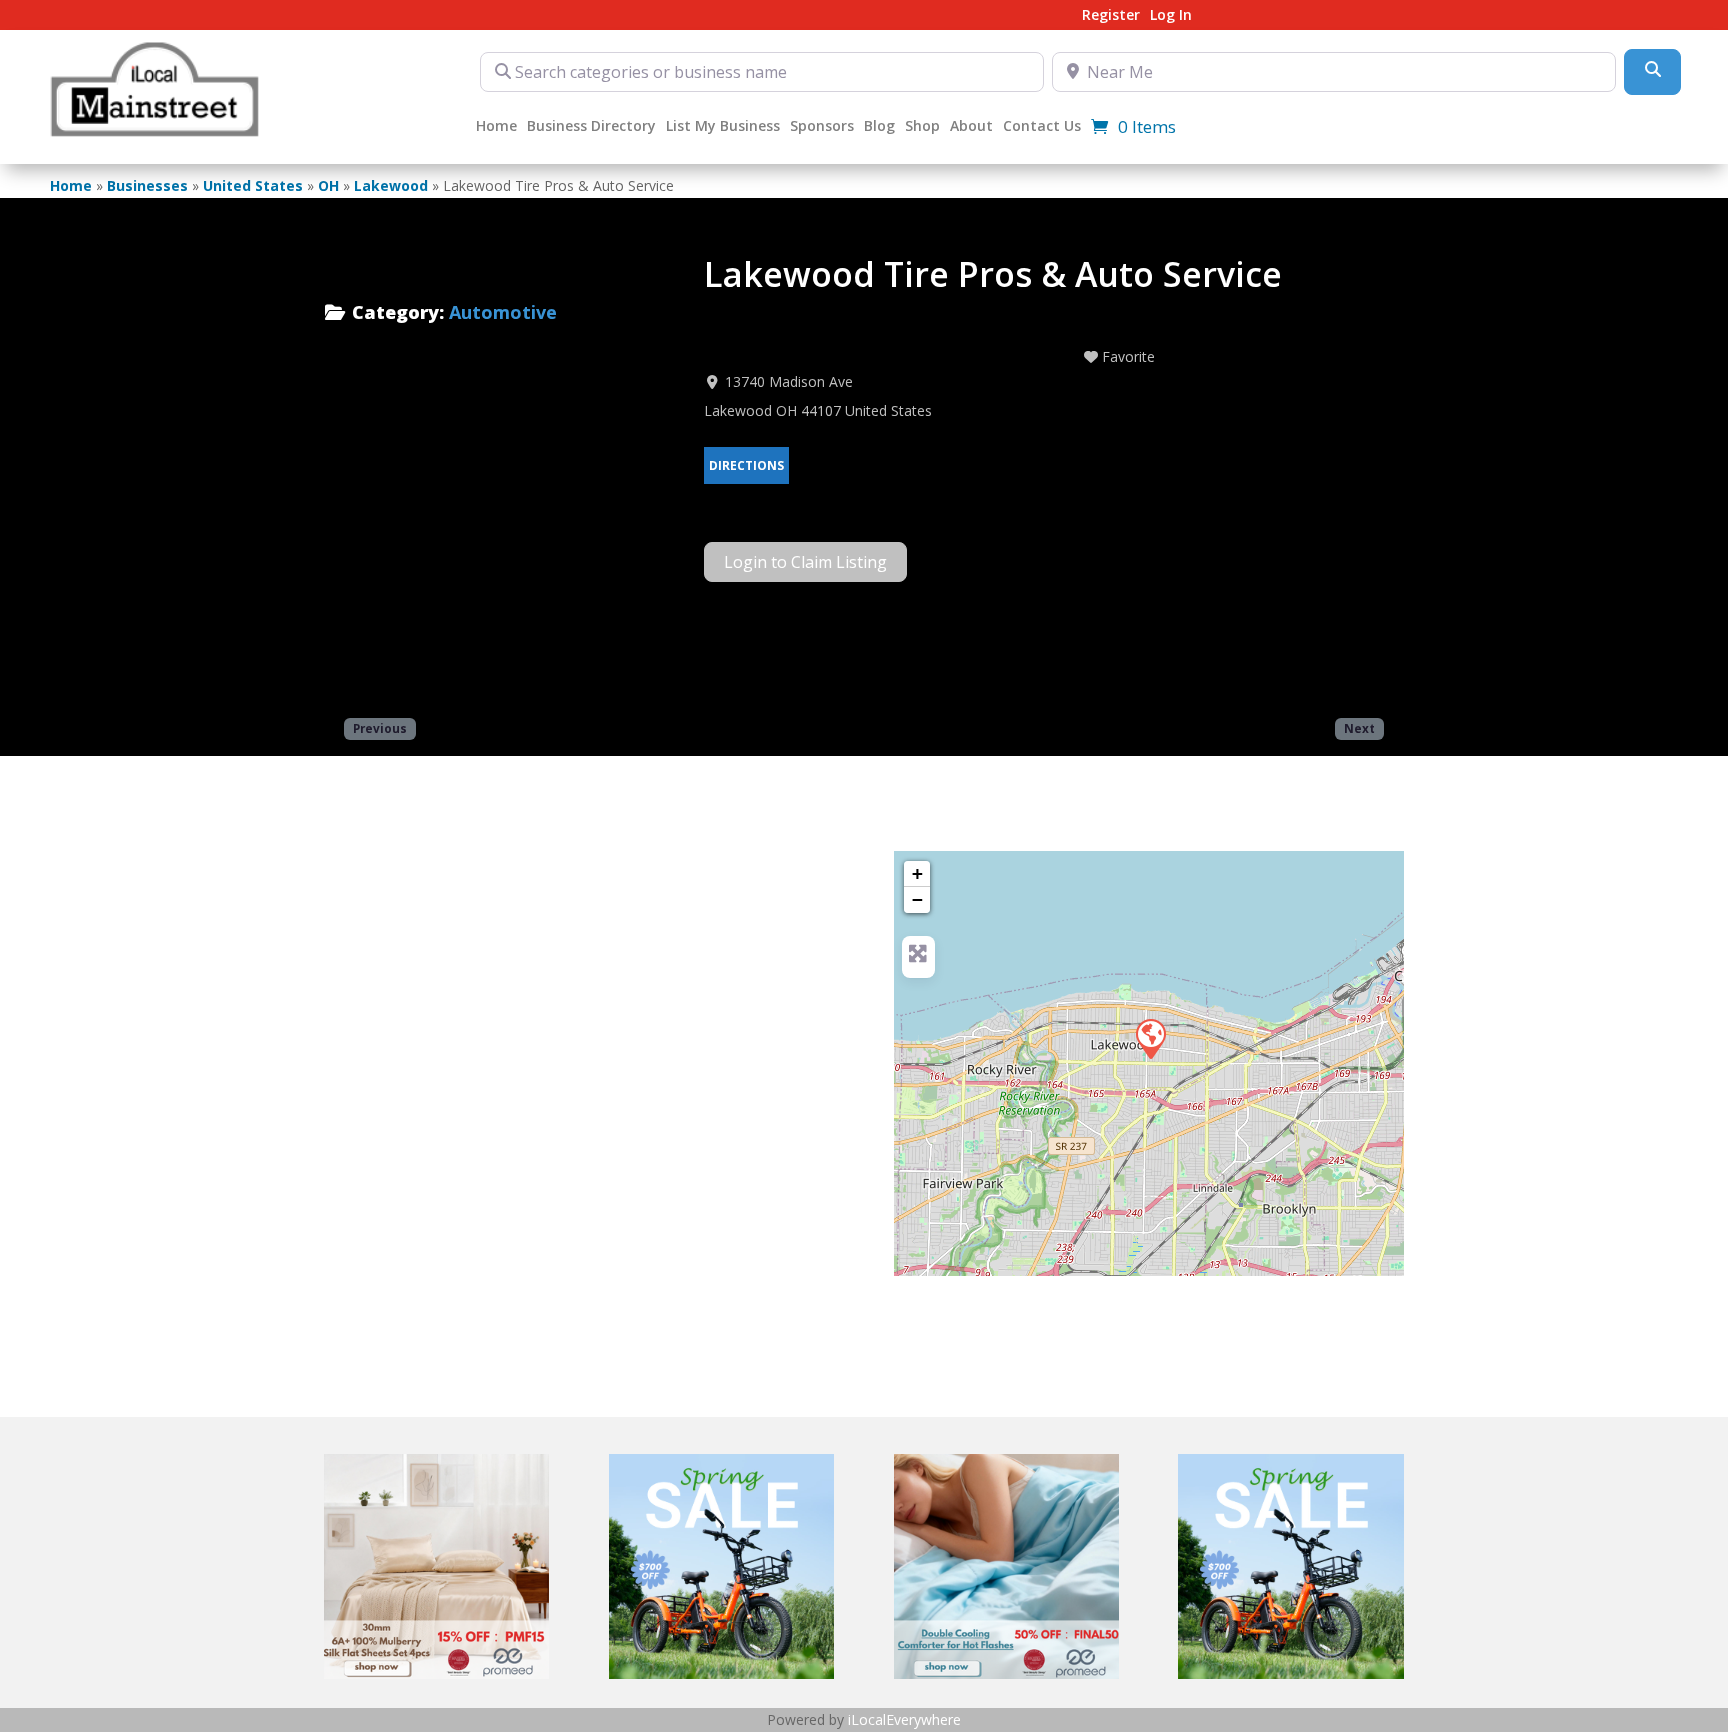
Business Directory (591, 127)
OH (328, 185)
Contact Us (1042, 127)
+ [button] (917, 873)
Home (496, 127)
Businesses (147, 185)
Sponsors (822, 127)
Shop (922, 127)
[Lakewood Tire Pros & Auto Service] (1150, 1038)
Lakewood (391, 185)
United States (253, 185)
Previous (380, 728)
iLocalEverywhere (904, 1719)
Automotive (503, 312)
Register (1111, 16)
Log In (1171, 16)
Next (1359, 728)
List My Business (723, 127)
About (971, 127)
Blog (879, 127)
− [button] (917, 899)
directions (746, 465)
